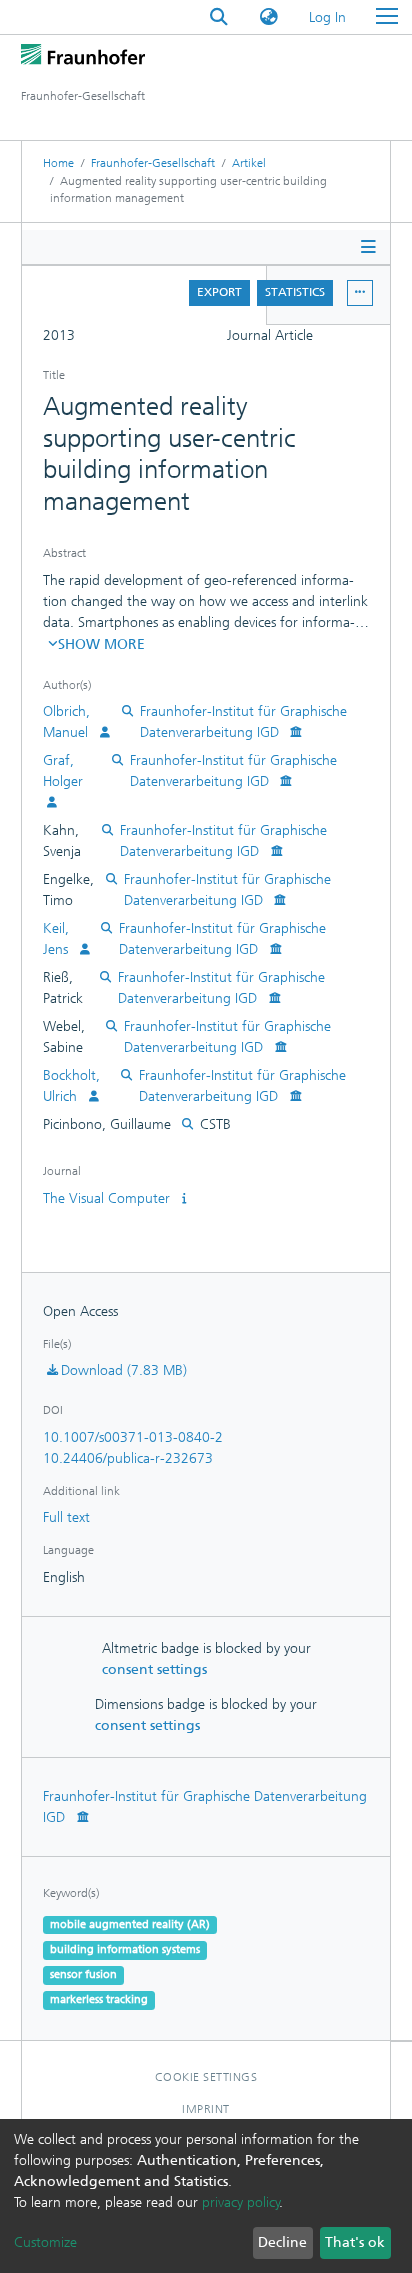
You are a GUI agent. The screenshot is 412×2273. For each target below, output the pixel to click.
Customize (45, 2242)
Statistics (295, 292)
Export (219, 292)
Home (58, 163)
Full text (66, 1517)
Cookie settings (206, 2077)
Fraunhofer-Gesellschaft (153, 163)
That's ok (355, 2242)
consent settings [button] (154, 1669)
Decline (282, 2242)
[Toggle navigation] (387, 17)
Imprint (206, 2109)
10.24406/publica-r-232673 (128, 1458)
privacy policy (241, 2202)
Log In (328, 17)
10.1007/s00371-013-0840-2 (133, 1437)
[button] (269, 17)
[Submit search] (219, 17)
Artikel (249, 163)
